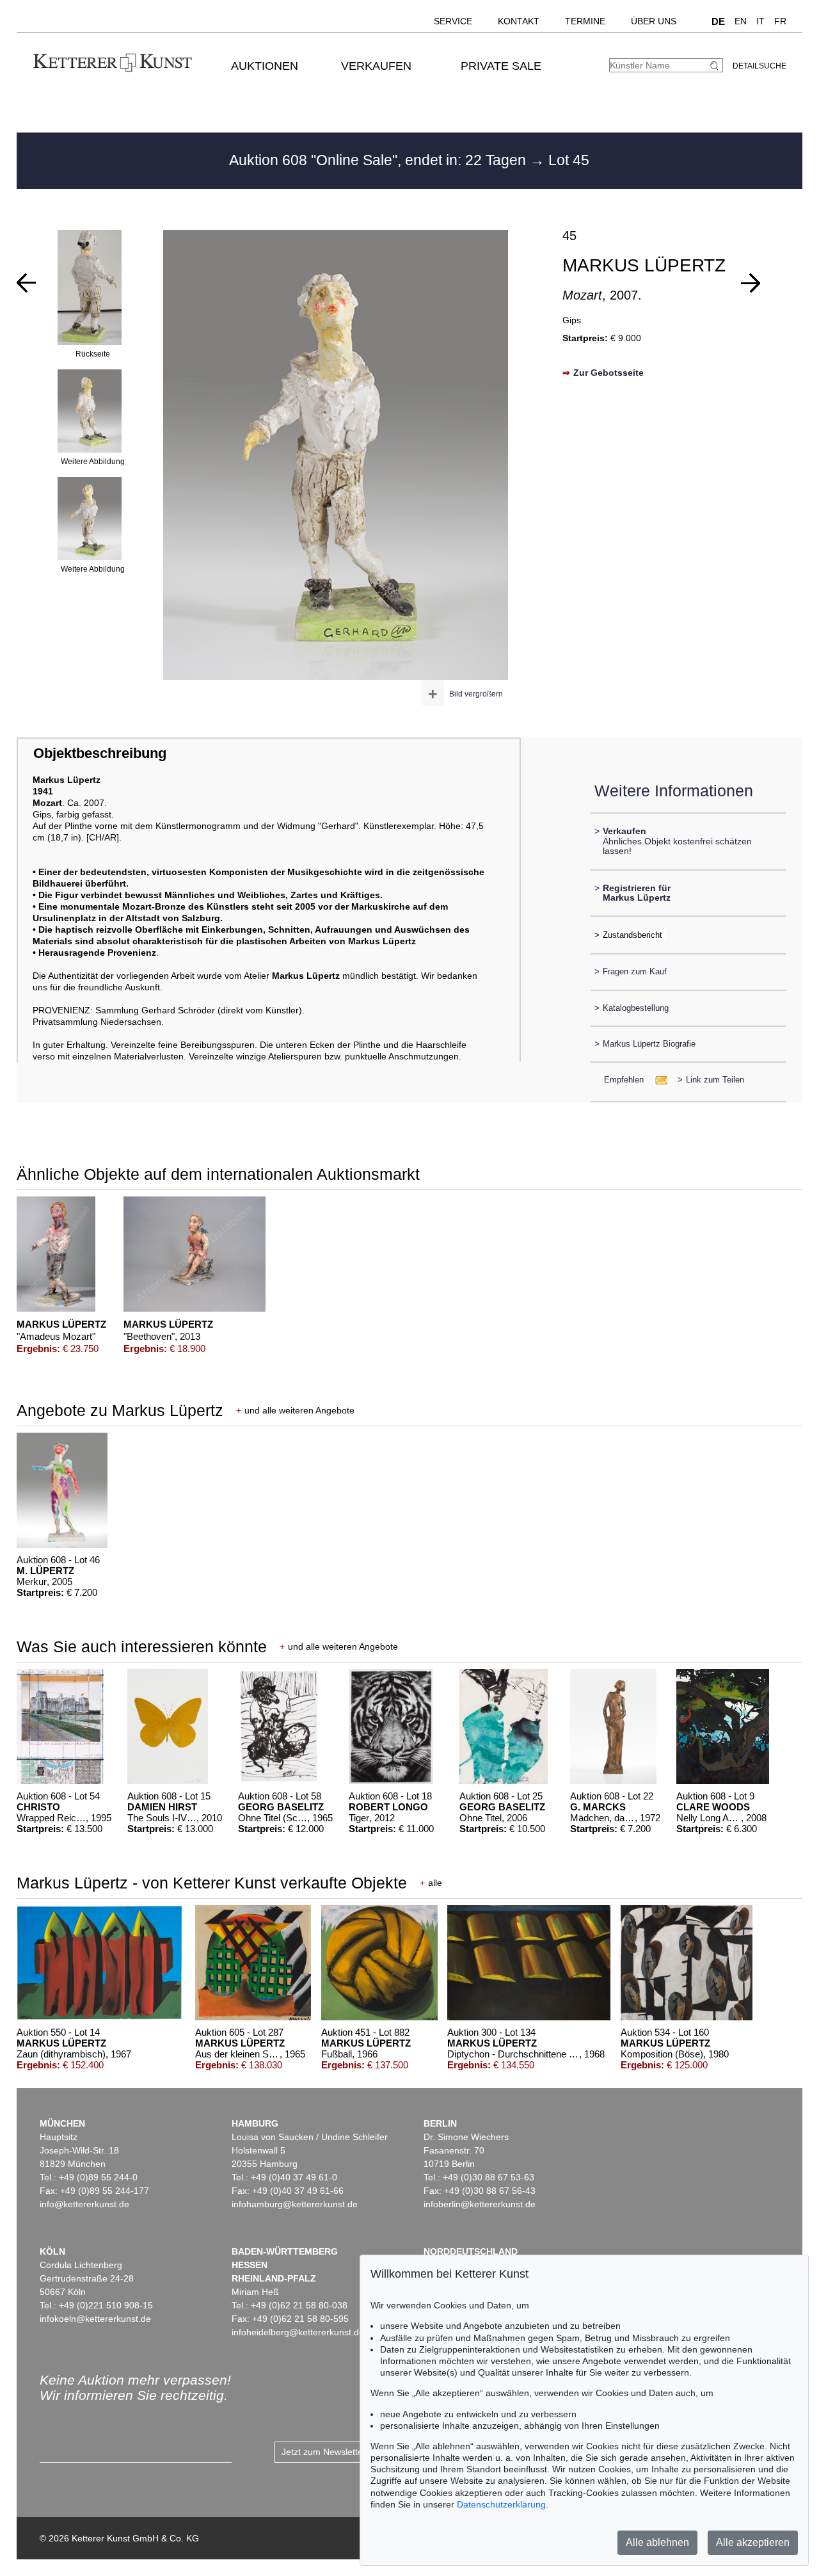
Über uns (654, 21)
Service (453, 21)
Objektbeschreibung (100, 753)
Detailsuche (759, 66)
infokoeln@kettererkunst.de (95, 2319)
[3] (26, 283)
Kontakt (519, 21)
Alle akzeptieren (753, 2542)
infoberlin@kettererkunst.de (480, 2204)
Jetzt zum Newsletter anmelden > (349, 2452)
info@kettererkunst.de (84, 2204)
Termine (585, 21)
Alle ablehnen (657, 2542)
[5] (751, 283)
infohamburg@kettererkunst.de (295, 2204)
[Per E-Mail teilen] (657, 1080)
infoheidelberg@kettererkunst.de (298, 2332)
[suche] (716, 66)
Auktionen (265, 66)
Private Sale (501, 66)
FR (780, 21)
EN (741, 21)
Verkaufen (376, 66)
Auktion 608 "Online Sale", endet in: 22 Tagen (379, 160)
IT (760, 21)
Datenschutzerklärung (501, 2504)
